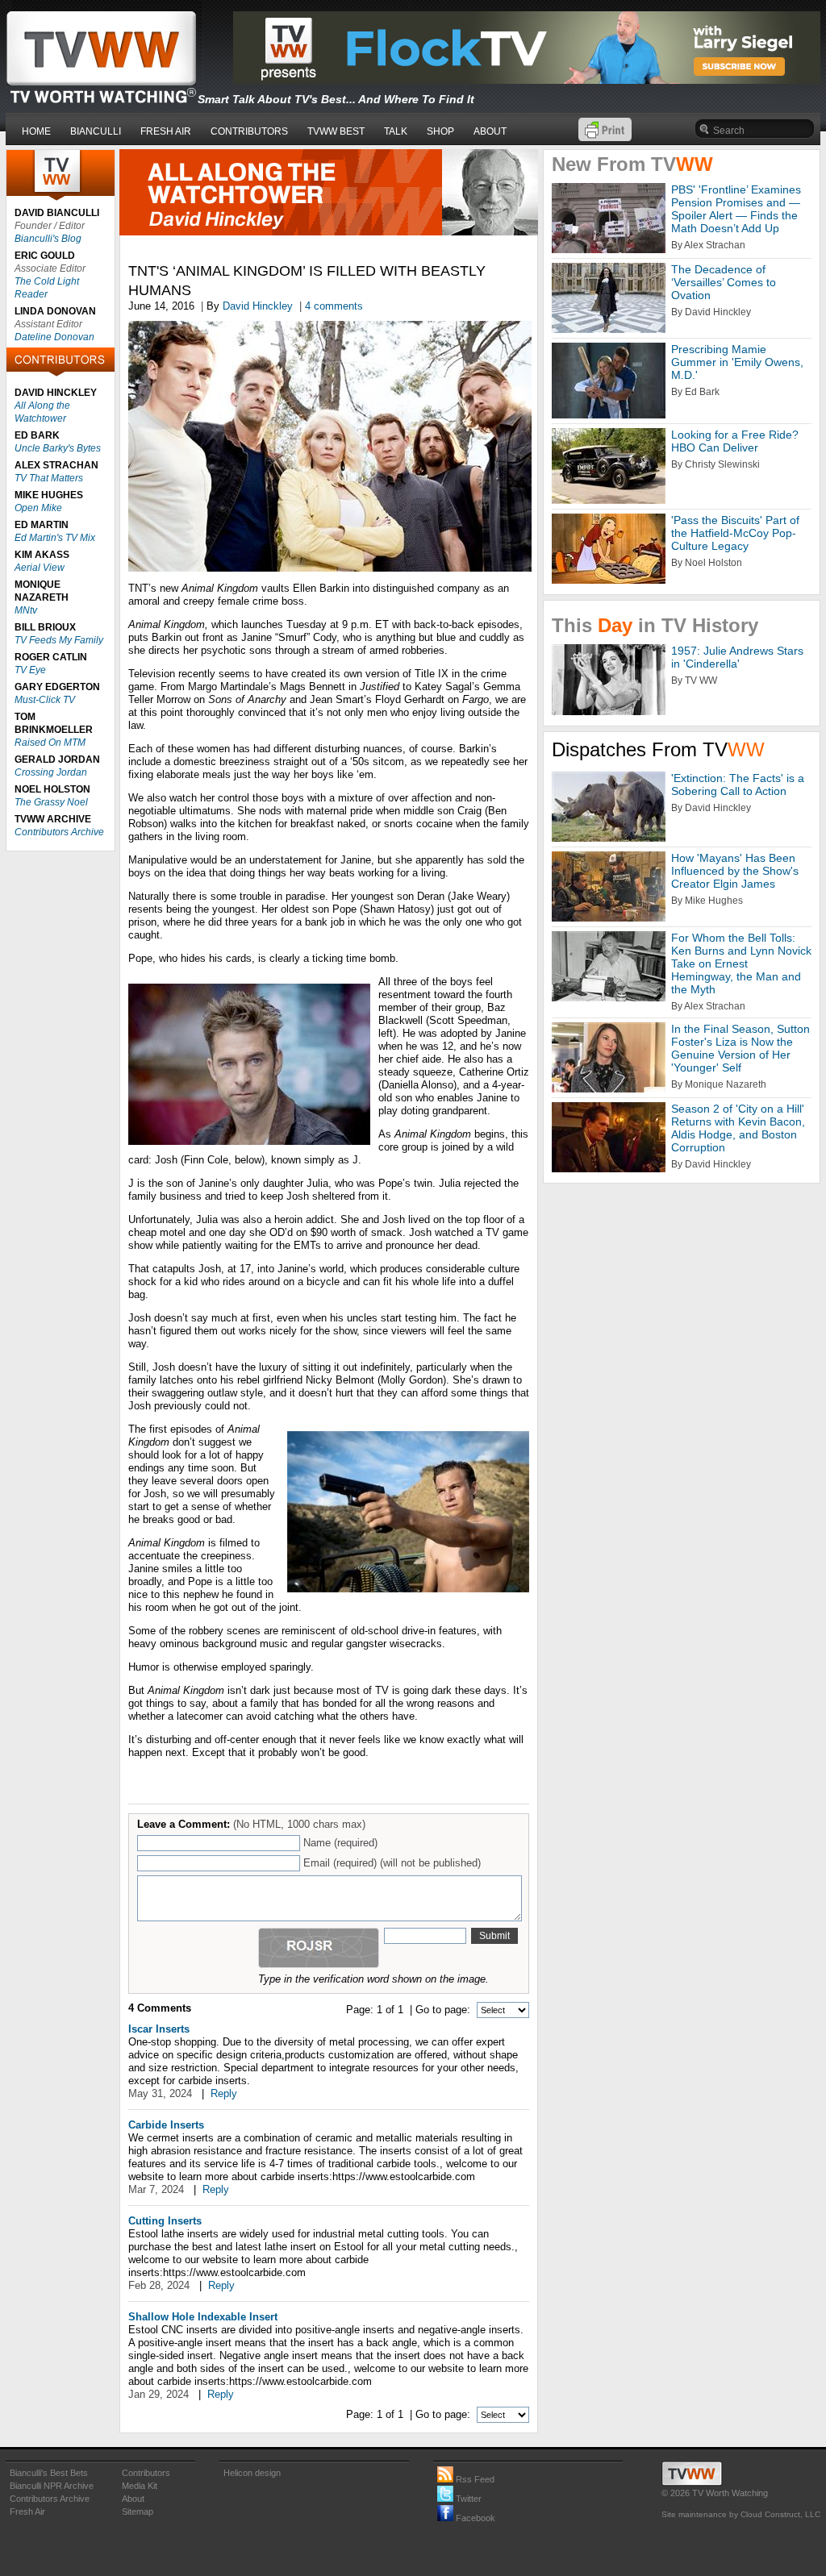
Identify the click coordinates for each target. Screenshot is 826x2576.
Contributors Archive (59, 832)
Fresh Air (27, 2511)
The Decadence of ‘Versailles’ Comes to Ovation (724, 282)
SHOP (440, 131)
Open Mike (38, 508)
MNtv (26, 610)
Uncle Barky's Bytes (58, 448)
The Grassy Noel (51, 802)
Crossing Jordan (51, 772)
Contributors (146, 2473)
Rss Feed (474, 2479)
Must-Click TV (45, 700)
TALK (396, 131)
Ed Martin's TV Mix (55, 538)
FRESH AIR (166, 131)
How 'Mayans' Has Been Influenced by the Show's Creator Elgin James (735, 871)
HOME (36, 131)
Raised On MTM (50, 743)
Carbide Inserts (166, 2125)
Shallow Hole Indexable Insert (203, 2317)
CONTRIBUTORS (249, 131)
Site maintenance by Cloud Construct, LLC (741, 2514)
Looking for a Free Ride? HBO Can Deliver (735, 441)
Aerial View (40, 568)
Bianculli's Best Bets (49, 2473)
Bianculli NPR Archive (52, 2486)
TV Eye (30, 670)
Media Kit (140, 2486)
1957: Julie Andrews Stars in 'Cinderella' (737, 657)
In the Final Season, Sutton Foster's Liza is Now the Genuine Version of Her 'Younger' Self (740, 1048)
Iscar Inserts (159, 2029)
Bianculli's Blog (48, 239)
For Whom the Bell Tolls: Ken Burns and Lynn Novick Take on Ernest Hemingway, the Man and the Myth (741, 963)
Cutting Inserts (165, 2221)
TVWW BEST (336, 131)
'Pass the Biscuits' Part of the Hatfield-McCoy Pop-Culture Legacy (735, 533)
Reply (224, 2093)
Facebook (474, 2518)
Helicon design (252, 2473)
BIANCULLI (96, 131)
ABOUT (490, 131)
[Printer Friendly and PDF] (605, 137)
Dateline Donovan (54, 337)
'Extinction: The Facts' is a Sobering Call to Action (738, 784)
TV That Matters (49, 478)
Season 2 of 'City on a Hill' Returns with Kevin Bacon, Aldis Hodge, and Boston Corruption (738, 1128)
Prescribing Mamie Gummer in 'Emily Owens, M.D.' (737, 362)
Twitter (467, 2499)
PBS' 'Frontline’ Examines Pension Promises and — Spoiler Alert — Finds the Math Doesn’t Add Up (736, 209)
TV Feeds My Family (59, 640)
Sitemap (138, 2511)
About (133, 2499)
